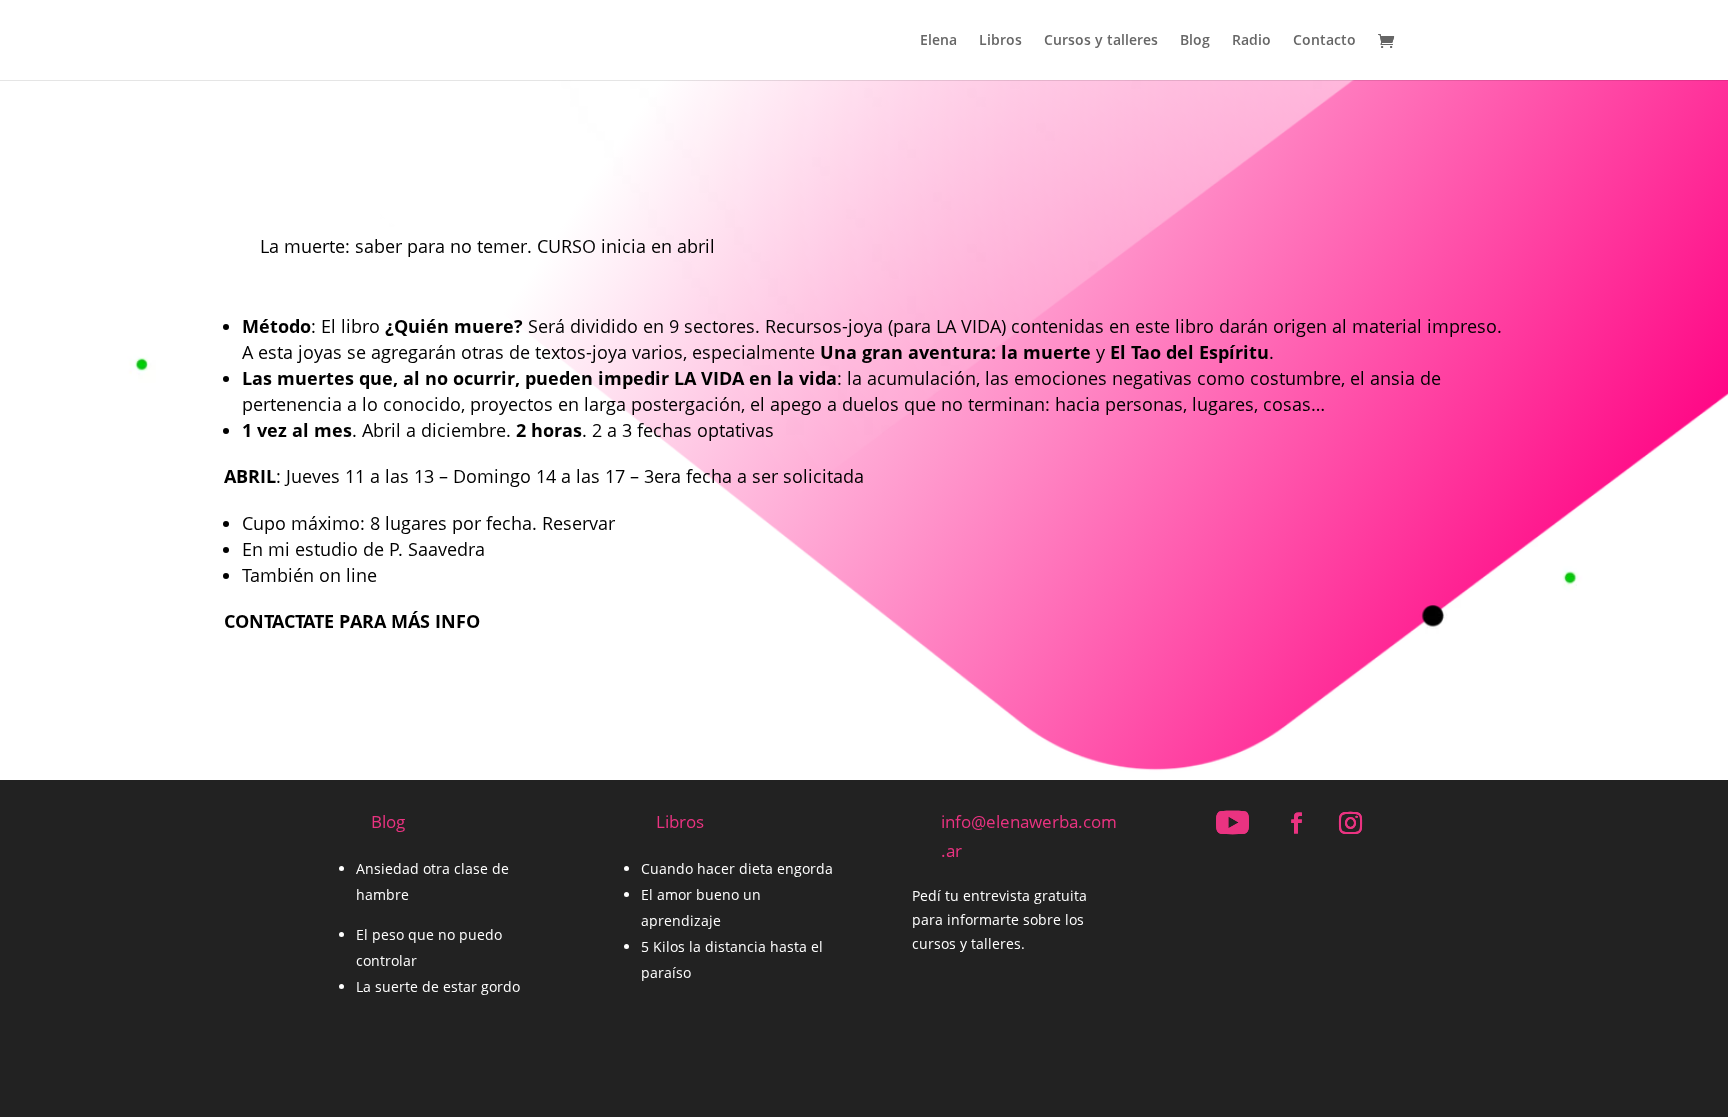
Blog (1195, 41)
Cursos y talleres (1101, 41)
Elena (938, 41)
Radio (1251, 41)
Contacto (1324, 41)
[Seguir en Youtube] (1232, 823)
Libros (1000, 41)
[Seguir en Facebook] (1296, 823)
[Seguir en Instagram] (1350, 823)
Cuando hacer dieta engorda (737, 868)
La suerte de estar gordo (438, 986)
